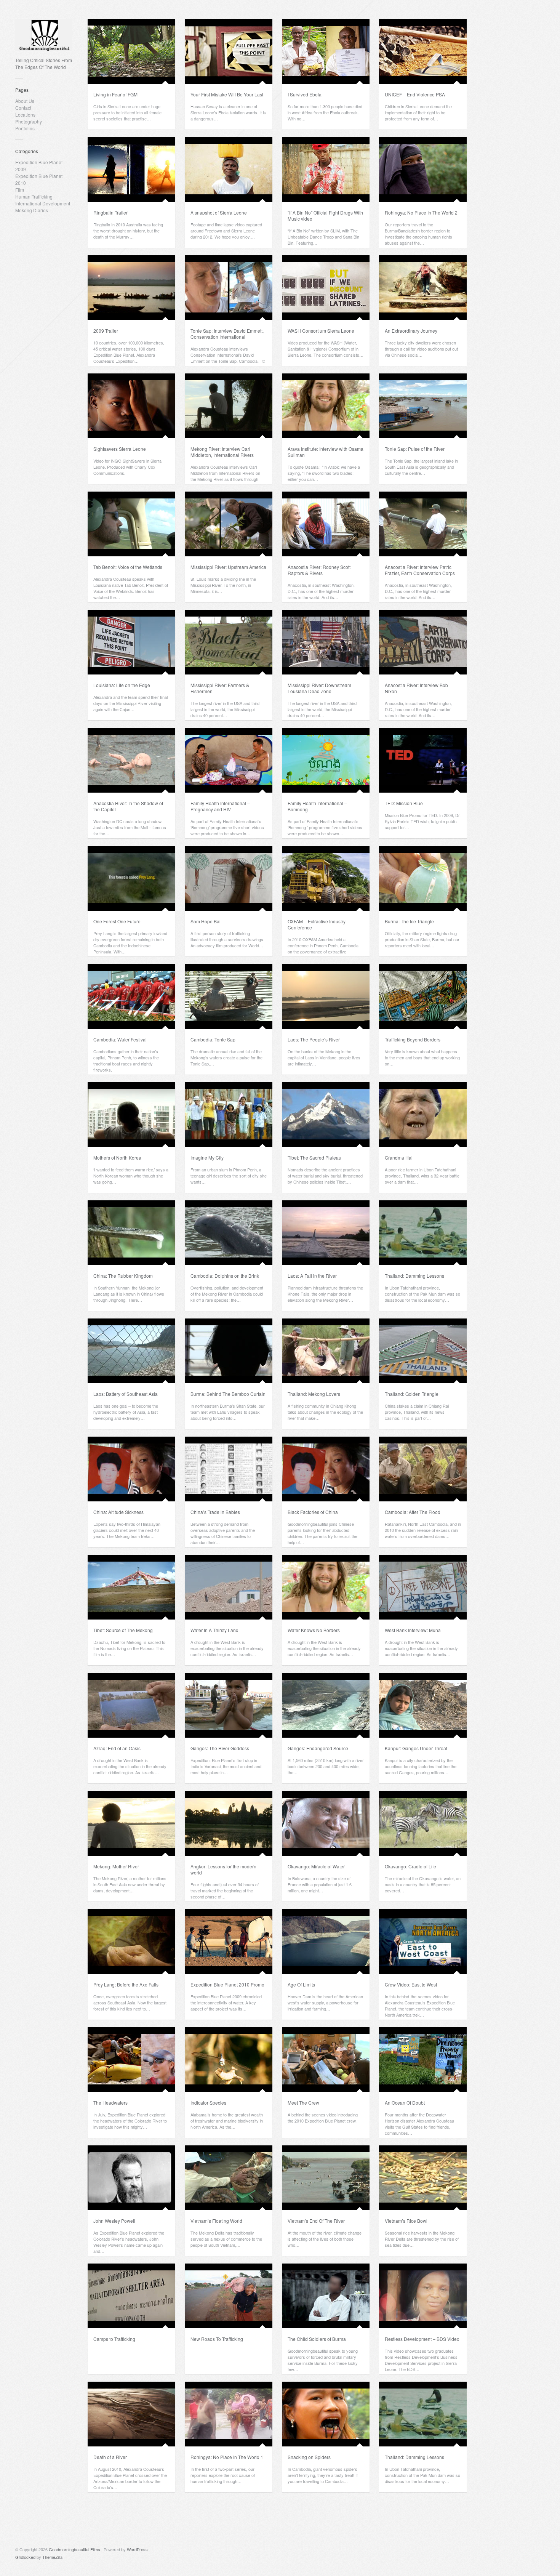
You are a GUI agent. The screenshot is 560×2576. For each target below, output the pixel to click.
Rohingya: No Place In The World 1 (227, 2457)
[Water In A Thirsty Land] (229, 1587)
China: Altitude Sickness (118, 1512)
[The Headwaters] (131, 2060)
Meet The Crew (303, 2103)
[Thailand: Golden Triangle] (423, 1351)
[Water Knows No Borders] (326, 1587)
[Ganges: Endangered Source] (326, 1705)
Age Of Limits (301, 1984)
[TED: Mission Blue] (423, 760)
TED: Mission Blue (404, 803)
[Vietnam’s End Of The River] (326, 2178)
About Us (25, 101)
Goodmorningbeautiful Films (74, 2549)
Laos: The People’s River (314, 1039)
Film (20, 190)
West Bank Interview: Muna (413, 1630)
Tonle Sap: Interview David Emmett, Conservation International (227, 334)
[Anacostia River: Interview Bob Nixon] (423, 642)
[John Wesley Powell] (131, 2178)
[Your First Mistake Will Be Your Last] (229, 51)
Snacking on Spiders (309, 2457)
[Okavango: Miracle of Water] (326, 1823)
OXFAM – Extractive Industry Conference (317, 924)
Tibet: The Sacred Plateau (314, 1157)
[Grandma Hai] (423, 1115)
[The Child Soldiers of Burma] (326, 2296)
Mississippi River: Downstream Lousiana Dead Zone (319, 688)
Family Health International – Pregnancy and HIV (220, 806)
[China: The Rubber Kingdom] (131, 1233)
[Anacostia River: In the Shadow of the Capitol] (131, 760)
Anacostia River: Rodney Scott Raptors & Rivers (319, 570)
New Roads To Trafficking (217, 2339)
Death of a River (110, 2457)
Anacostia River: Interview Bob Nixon (416, 688)
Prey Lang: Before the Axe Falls (126, 1984)
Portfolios (25, 128)
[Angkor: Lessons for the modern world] (229, 1823)
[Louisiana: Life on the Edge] (131, 642)
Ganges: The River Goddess (220, 1748)
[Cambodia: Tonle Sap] (229, 996)
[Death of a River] (131, 2414)
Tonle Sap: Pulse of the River (415, 449)
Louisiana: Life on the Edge (122, 685)
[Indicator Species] (229, 2060)
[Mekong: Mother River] (131, 1823)
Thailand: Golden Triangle (412, 1394)
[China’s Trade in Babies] (229, 1469)
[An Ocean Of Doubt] (423, 2060)
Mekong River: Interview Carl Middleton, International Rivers (222, 452)
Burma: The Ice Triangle (409, 921)
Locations (25, 115)
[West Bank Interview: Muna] (423, 1587)
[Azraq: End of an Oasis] (131, 1705)
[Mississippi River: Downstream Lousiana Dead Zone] (326, 642)
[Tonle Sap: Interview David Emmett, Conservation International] (229, 288)
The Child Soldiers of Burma (317, 2339)
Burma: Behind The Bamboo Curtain (228, 1394)
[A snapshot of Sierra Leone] (229, 170)
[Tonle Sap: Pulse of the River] (423, 406)
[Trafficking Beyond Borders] (423, 996)
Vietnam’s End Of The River (316, 2221)
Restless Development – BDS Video (422, 2339)
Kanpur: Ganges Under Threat (416, 1748)
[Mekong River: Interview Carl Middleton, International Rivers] (229, 406)
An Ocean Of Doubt (405, 2103)
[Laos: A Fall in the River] (326, 1233)
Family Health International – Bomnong (317, 806)
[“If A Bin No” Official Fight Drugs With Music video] (326, 170)
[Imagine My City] (229, 1115)
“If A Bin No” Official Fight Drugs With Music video (325, 215)
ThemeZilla (52, 2557)
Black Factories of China (313, 1512)
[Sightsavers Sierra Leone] (131, 406)
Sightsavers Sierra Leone (120, 449)
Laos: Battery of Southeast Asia (126, 1394)
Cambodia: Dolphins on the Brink (225, 1276)
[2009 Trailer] (131, 288)
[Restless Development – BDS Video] (423, 2296)
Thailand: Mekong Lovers (314, 1394)
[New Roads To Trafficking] (229, 2296)
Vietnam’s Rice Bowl (406, 2221)
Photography (29, 121)
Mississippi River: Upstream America (228, 567)
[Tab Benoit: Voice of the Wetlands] (131, 524)
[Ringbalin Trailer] (131, 170)
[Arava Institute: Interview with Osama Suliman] (326, 406)
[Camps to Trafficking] (131, 2296)
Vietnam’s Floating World (216, 2221)
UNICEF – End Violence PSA (415, 94)
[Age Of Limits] (326, 1942)
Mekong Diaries (32, 210)
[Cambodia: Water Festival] (131, 996)
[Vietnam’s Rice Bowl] (423, 2178)
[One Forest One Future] (131, 878)
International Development (43, 203)
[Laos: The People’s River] (326, 996)
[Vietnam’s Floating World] (229, 2178)
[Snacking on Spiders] (326, 2414)
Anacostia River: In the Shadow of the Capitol (128, 806)
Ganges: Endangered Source (318, 1748)
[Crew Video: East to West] (423, 1942)
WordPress (137, 2549)
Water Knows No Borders (314, 1630)
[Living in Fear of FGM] (131, 51)
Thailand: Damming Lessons (414, 1276)
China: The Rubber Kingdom (123, 1276)
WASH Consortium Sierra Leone (321, 331)
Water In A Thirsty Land (214, 1630)
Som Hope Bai (206, 921)
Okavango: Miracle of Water (316, 1866)
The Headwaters (110, 2103)
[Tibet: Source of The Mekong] (131, 1587)
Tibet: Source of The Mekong (123, 1630)
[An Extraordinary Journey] (423, 288)
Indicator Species (208, 2103)
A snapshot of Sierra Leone (219, 212)
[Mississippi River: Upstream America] (229, 524)
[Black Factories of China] (326, 1469)
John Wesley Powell (114, 2221)
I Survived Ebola (305, 94)
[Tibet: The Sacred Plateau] (326, 1115)
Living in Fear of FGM (115, 94)
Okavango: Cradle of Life (410, 1866)
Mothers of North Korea (117, 1157)
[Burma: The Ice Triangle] (423, 878)
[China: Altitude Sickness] (131, 1469)
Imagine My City (207, 1157)
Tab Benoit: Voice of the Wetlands (128, 567)
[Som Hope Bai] (229, 878)
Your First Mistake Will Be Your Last (227, 94)
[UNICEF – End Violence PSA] (423, 51)
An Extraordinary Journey (411, 331)
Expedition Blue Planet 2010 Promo (227, 1984)
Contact (23, 108)
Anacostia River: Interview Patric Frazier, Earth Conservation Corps (420, 570)
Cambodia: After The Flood (413, 1512)
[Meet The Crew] (326, 2060)
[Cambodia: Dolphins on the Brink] (229, 1233)
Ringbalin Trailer (110, 212)
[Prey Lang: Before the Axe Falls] (131, 1942)
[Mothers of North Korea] (131, 1115)
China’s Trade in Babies (215, 1512)
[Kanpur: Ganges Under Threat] (423, 1705)
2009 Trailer (106, 331)
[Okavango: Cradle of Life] (423, 1823)
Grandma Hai (399, 1157)
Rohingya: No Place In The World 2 (421, 212)
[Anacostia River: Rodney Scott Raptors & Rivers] (326, 524)
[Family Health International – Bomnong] (326, 760)
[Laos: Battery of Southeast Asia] (131, 1351)
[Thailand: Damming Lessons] (423, 1233)
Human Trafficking (34, 196)
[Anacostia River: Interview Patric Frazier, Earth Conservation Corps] (423, 524)
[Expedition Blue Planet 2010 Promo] (229, 1942)
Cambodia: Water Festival (120, 1039)
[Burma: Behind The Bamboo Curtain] (229, 1351)
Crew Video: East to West (411, 1984)
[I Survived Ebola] (326, 51)
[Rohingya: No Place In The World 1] (229, 2414)
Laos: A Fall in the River (312, 1276)
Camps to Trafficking (114, 2339)
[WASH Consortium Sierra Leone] (326, 288)
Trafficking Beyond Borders (413, 1039)
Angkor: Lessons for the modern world (223, 1869)
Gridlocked (25, 2557)
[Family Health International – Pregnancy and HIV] (229, 760)
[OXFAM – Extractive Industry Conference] (326, 878)
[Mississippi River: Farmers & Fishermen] (229, 642)
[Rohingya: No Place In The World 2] (423, 170)
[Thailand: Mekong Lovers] (326, 1351)
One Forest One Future (117, 921)
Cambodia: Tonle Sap (213, 1039)
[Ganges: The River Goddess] (229, 1705)
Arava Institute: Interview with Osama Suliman (326, 452)
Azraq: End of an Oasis (117, 1748)
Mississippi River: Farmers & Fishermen (220, 688)
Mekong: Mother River (116, 1866)
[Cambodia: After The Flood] (423, 1469)
